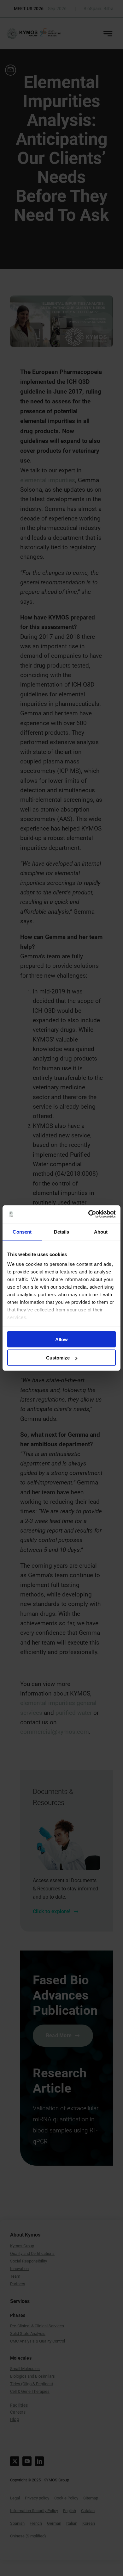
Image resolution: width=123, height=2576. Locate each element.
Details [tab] (62, 1232)
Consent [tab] (22, 1232)
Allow (61, 1339)
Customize (58, 1358)
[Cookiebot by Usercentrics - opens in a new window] (88, 1214)
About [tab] (101, 1232)
